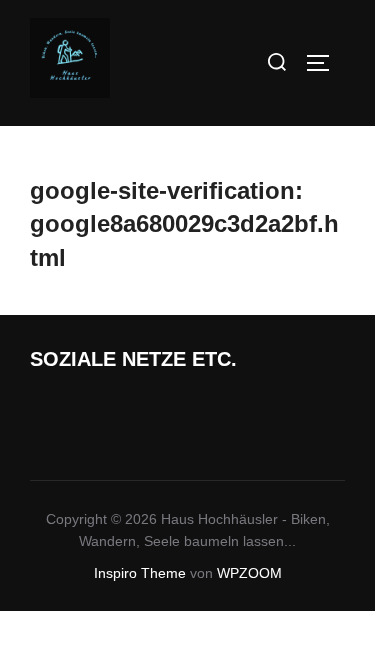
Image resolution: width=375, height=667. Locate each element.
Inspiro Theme (140, 573)
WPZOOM (249, 573)
